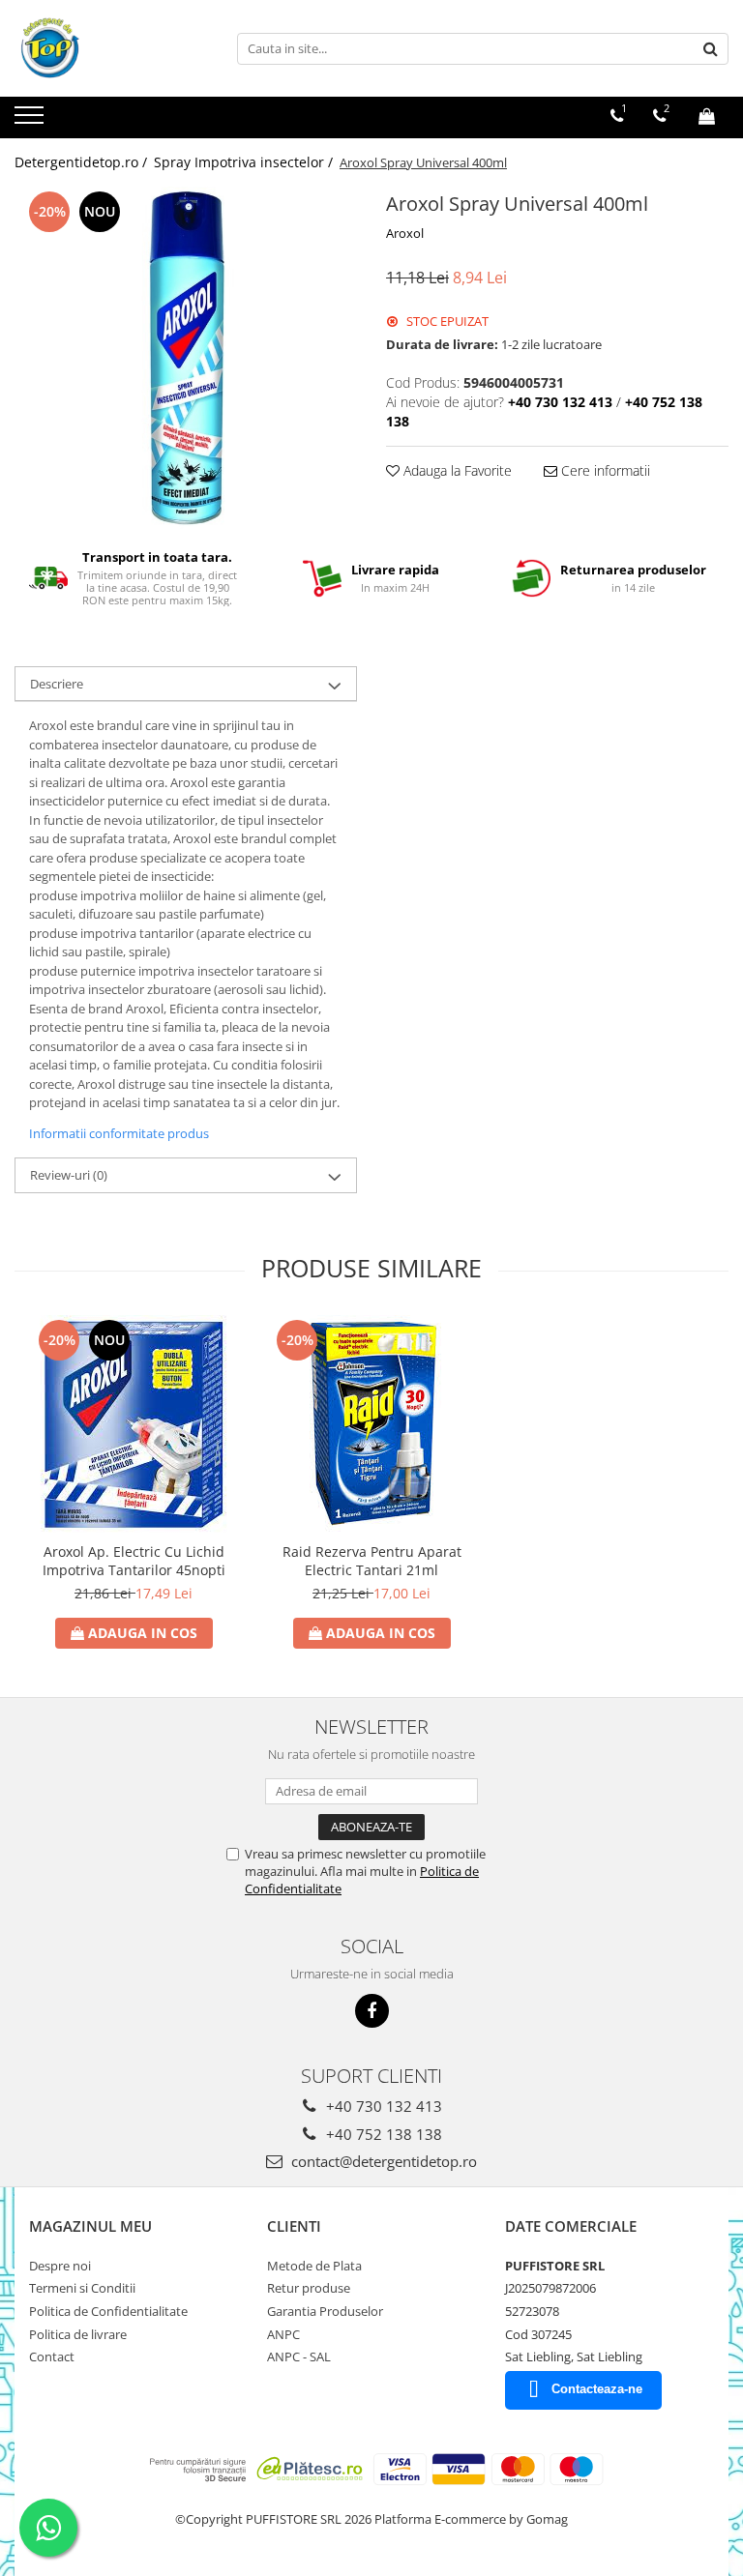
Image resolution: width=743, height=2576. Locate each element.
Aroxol (405, 233)
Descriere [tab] (57, 684)
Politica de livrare (78, 2334)
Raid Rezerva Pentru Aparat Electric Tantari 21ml (372, 1561)
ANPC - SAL (299, 2356)
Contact (52, 2356)
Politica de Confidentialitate (108, 2311)
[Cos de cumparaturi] (707, 116)
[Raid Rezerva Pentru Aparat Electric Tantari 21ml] (371, 1424)
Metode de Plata (314, 2266)
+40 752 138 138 (382, 2134)
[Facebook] (372, 2011)
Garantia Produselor (325, 2311)
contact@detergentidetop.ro (382, 2161)
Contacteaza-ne (597, 2389)
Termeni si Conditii (82, 2288)
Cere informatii (604, 470)
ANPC (283, 2334)
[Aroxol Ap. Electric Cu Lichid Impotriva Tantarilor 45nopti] (134, 1424)
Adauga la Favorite (456, 470)
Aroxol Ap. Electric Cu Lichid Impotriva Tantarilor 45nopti (134, 1561)
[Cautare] (711, 49)
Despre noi (60, 2266)
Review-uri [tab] (69, 1175)
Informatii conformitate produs (119, 1133)
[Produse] (31, 121)
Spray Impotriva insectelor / (245, 162)
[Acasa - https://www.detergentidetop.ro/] (111, 48)
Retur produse (309, 2288)
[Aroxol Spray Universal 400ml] (186, 358)
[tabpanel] (186, 358)
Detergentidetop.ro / (83, 162)
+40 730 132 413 (382, 2106)
